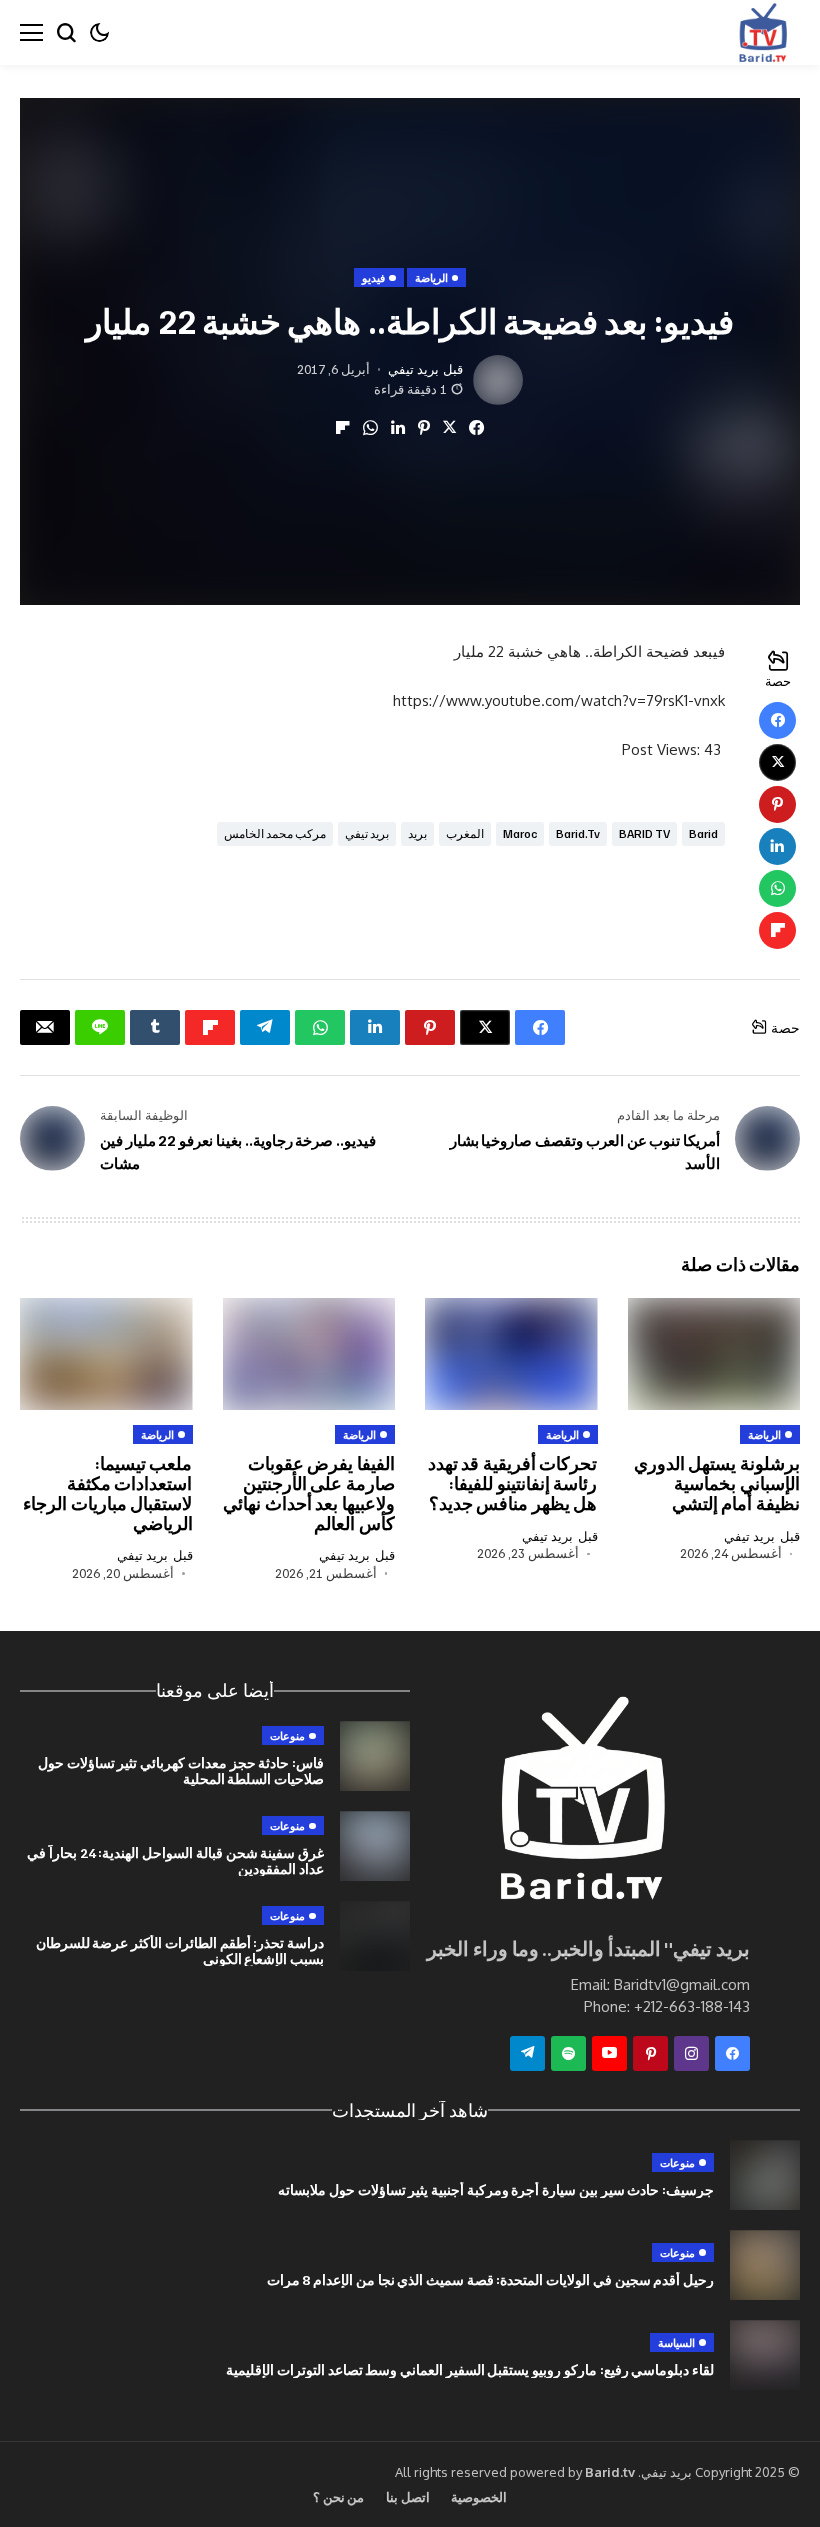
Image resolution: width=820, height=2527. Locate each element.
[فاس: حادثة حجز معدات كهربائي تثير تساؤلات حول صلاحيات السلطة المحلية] (375, 1756)
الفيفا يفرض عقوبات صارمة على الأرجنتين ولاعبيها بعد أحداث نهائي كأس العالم (309, 1492)
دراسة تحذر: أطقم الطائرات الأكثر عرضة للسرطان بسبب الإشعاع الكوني (180, 1950)
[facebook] (732, 2053)
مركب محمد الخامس (275, 833)
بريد (417, 833)
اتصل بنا (407, 2497)
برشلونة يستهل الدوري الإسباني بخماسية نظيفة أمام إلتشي (717, 1483)
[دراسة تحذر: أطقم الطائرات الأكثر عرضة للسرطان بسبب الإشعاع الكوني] (375, 1936)
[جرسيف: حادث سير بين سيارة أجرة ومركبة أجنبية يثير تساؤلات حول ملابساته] (765, 2175)
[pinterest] (650, 2053)
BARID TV (644, 833)
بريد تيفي (413, 369)
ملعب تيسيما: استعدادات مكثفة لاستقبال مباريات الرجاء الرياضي (107, 1492)
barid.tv (578, 833)
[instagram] (691, 2053)
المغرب (465, 833)
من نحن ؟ (339, 2497)
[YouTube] (609, 2053)
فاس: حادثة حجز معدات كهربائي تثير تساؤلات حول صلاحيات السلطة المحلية (181, 1770)
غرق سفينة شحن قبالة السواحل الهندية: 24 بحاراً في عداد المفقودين (175, 1860)
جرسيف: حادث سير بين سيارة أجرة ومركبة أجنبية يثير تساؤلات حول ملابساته (496, 2189)
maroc (520, 833)
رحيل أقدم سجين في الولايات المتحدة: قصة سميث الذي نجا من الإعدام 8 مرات (490, 2279)
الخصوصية (479, 2497)
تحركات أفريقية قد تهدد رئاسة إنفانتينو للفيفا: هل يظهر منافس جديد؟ (513, 1483)
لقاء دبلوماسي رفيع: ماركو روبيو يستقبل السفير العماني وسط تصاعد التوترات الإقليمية (470, 2369)
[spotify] (568, 2053)
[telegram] (527, 2053)
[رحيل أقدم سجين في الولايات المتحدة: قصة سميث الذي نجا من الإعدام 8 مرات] (765, 2265)
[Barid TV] (580, 1803)
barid (703, 833)
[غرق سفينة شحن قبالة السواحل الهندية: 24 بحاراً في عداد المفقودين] (375, 1846)
